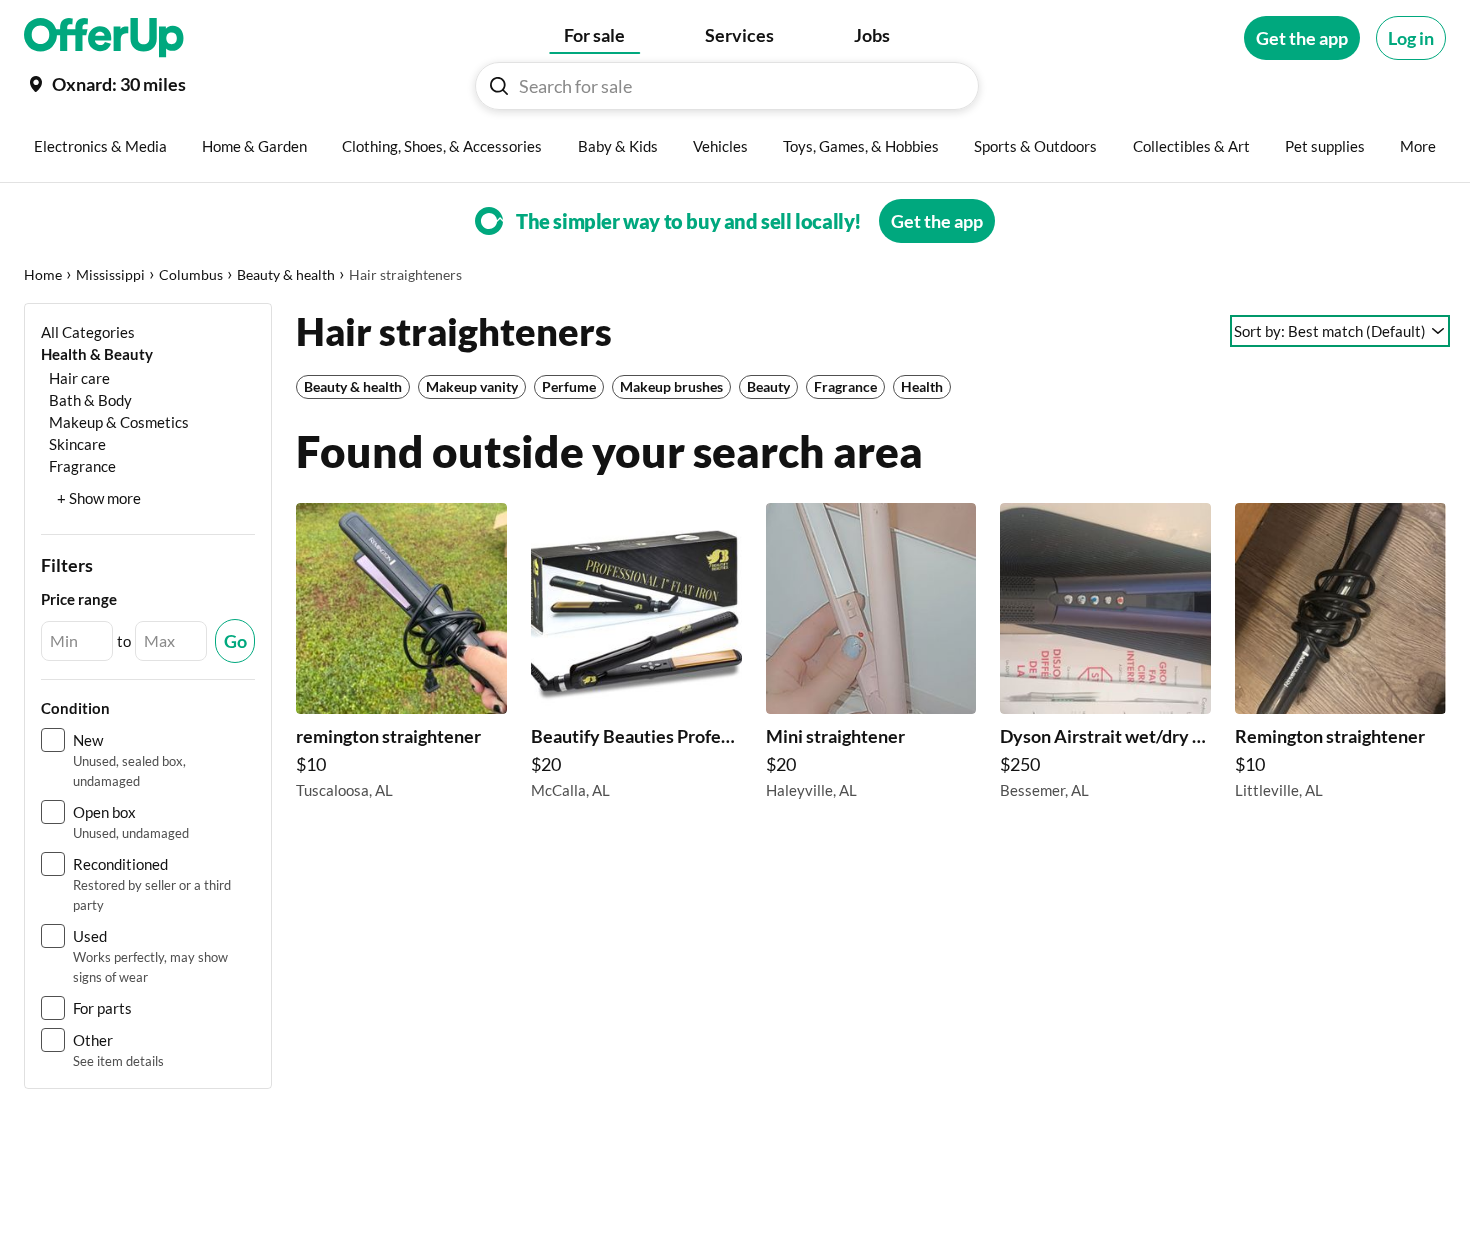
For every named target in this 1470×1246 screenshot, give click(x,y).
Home (43, 274)
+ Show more (99, 498)
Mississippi (110, 274)
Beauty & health (286, 274)
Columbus (191, 274)
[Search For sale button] (499, 86)
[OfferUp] (104, 38)
